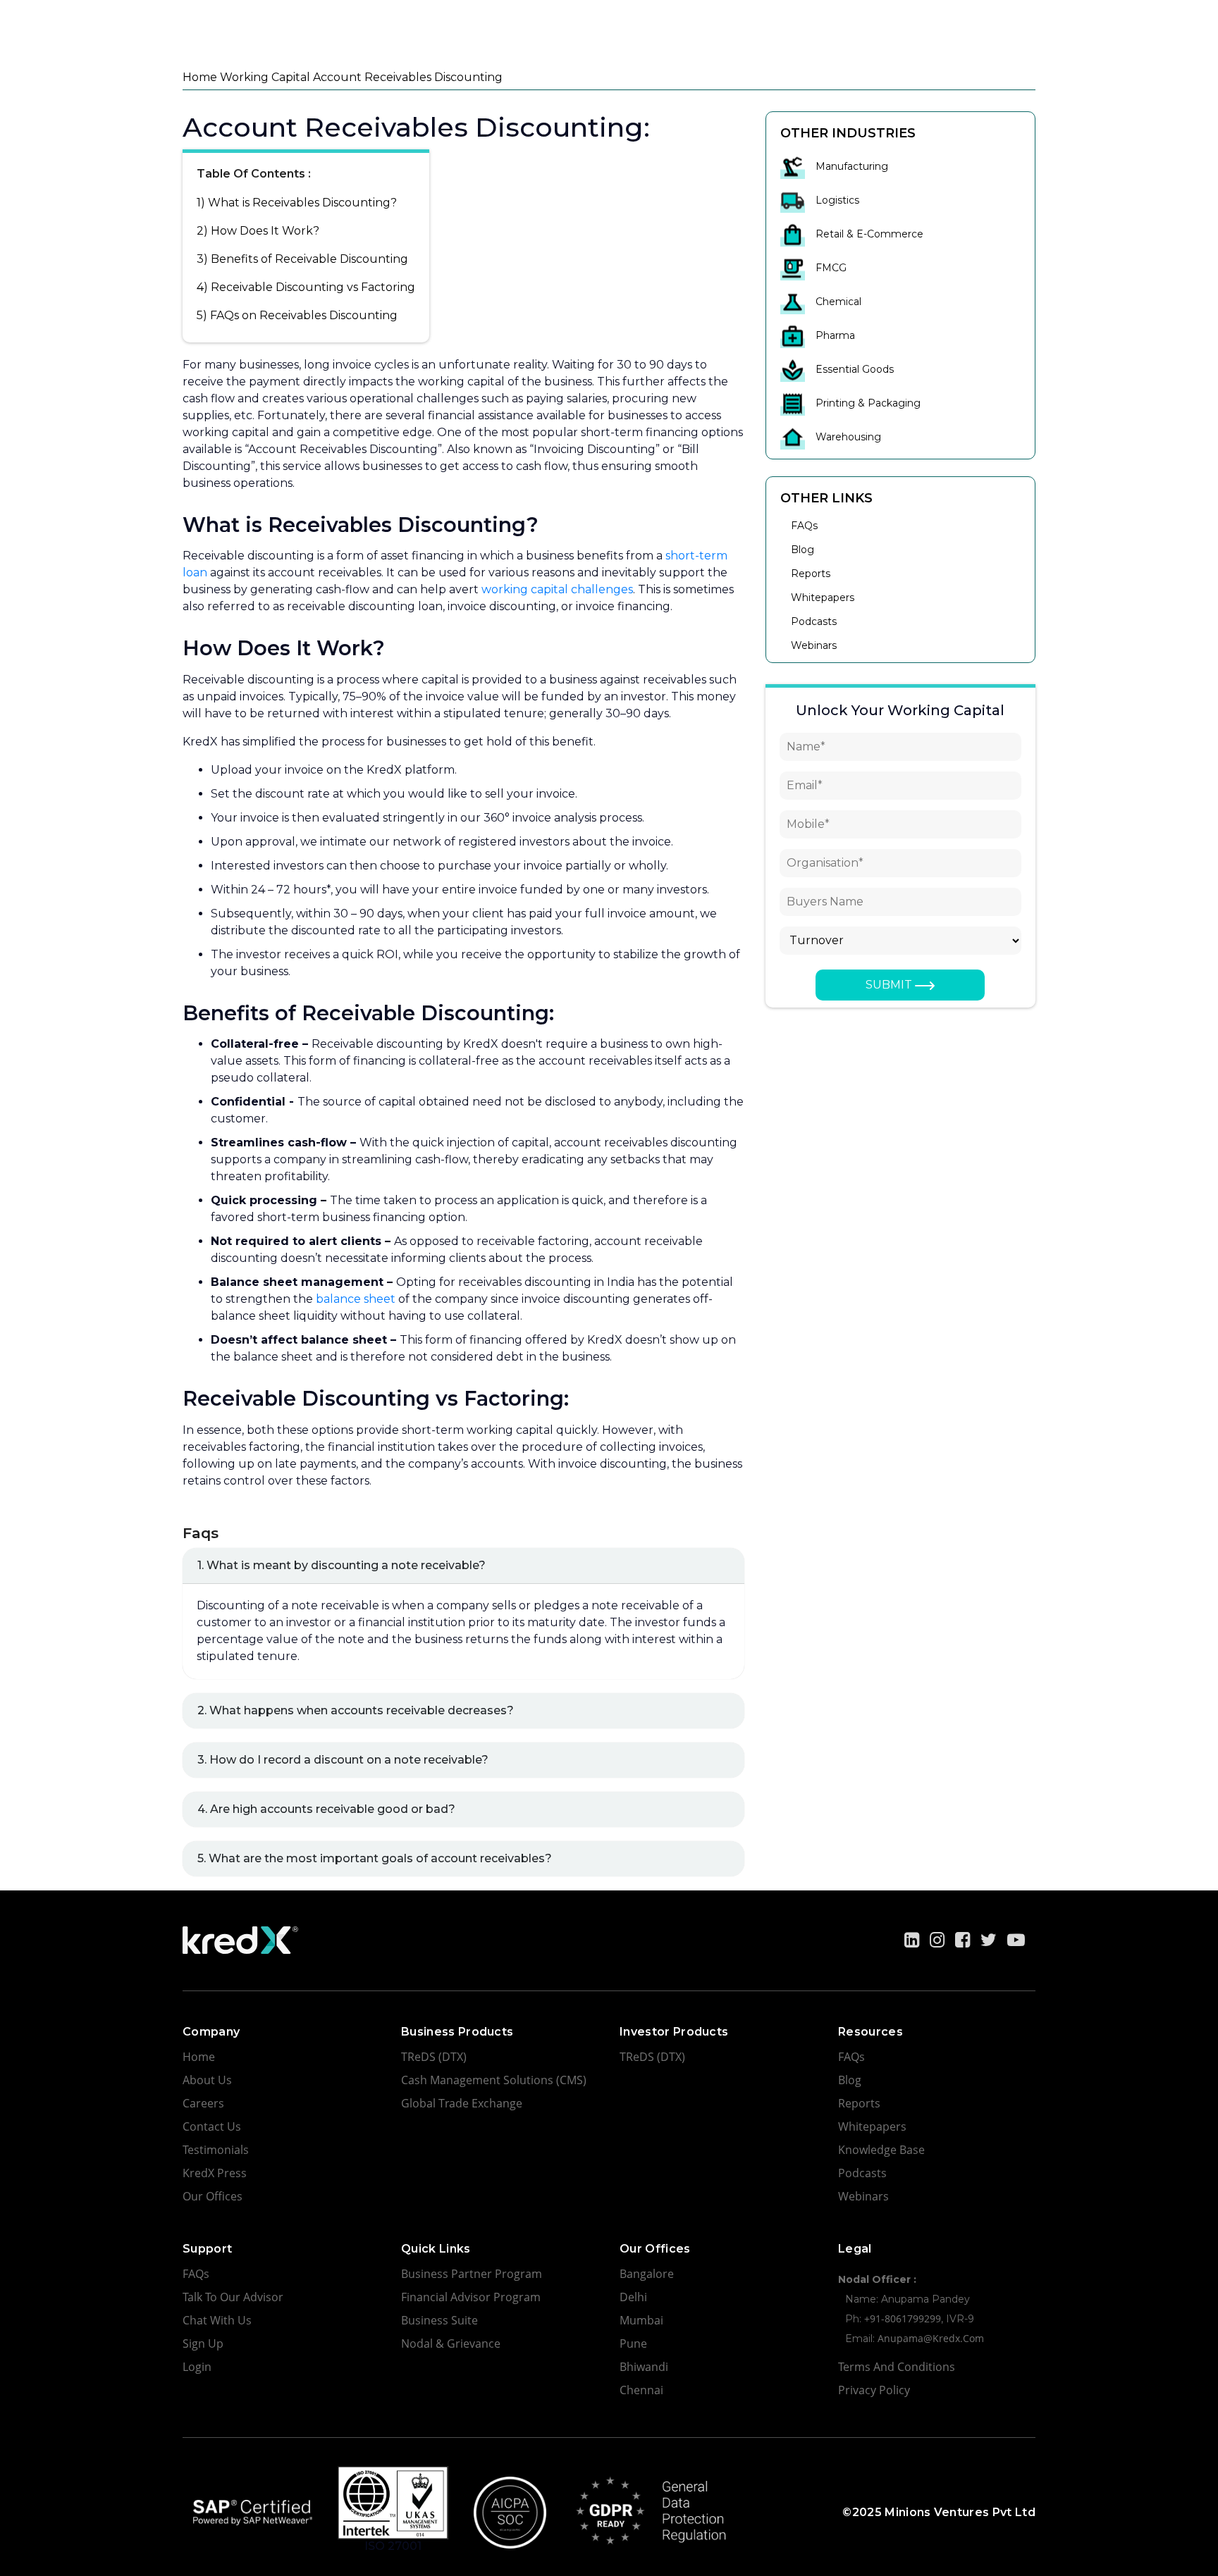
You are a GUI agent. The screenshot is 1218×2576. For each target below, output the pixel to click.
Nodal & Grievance (451, 2343)
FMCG (831, 268)
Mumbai (641, 2320)
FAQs (804, 526)
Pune (633, 2343)
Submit (890, 985)
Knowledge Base (881, 2150)
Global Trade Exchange (462, 2103)
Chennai (641, 2390)
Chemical (838, 302)
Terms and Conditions (897, 2367)
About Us (207, 2080)
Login (197, 2367)
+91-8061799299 (903, 2318)
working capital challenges (557, 589)
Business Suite (439, 2320)
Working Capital (265, 77)
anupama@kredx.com (931, 2338)
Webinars (814, 645)
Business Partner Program (472, 2274)
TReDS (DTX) (434, 2057)
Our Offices (213, 2196)
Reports (811, 574)
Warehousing (848, 437)
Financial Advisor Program (471, 2297)
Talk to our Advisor (233, 2297)
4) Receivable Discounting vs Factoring (306, 287)
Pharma (835, 335)
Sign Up (203, 2343)
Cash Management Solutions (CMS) (494, 2080)
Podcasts (814, 621)
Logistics (837, 200)
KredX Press (215, 2173)
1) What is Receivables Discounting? (297, 203)
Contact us (212, 2126)
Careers (203, 2103)
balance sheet (356, 1299)
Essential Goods (855, 369)
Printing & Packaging (868, 403)
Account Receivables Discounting (408, 77)
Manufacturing (852, 166)
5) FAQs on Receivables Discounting (297, 315)
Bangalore (647, 2274)
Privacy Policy (874, 2390)
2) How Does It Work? (258, 231)
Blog (802, 550)
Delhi (633, 2297)
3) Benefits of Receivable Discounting (302, 259)
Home (200, 77)
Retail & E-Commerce (869, 234)
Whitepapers (823, 597)
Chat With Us (217, 2320)
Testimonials (216, 2150)
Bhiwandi (644, 2367)
